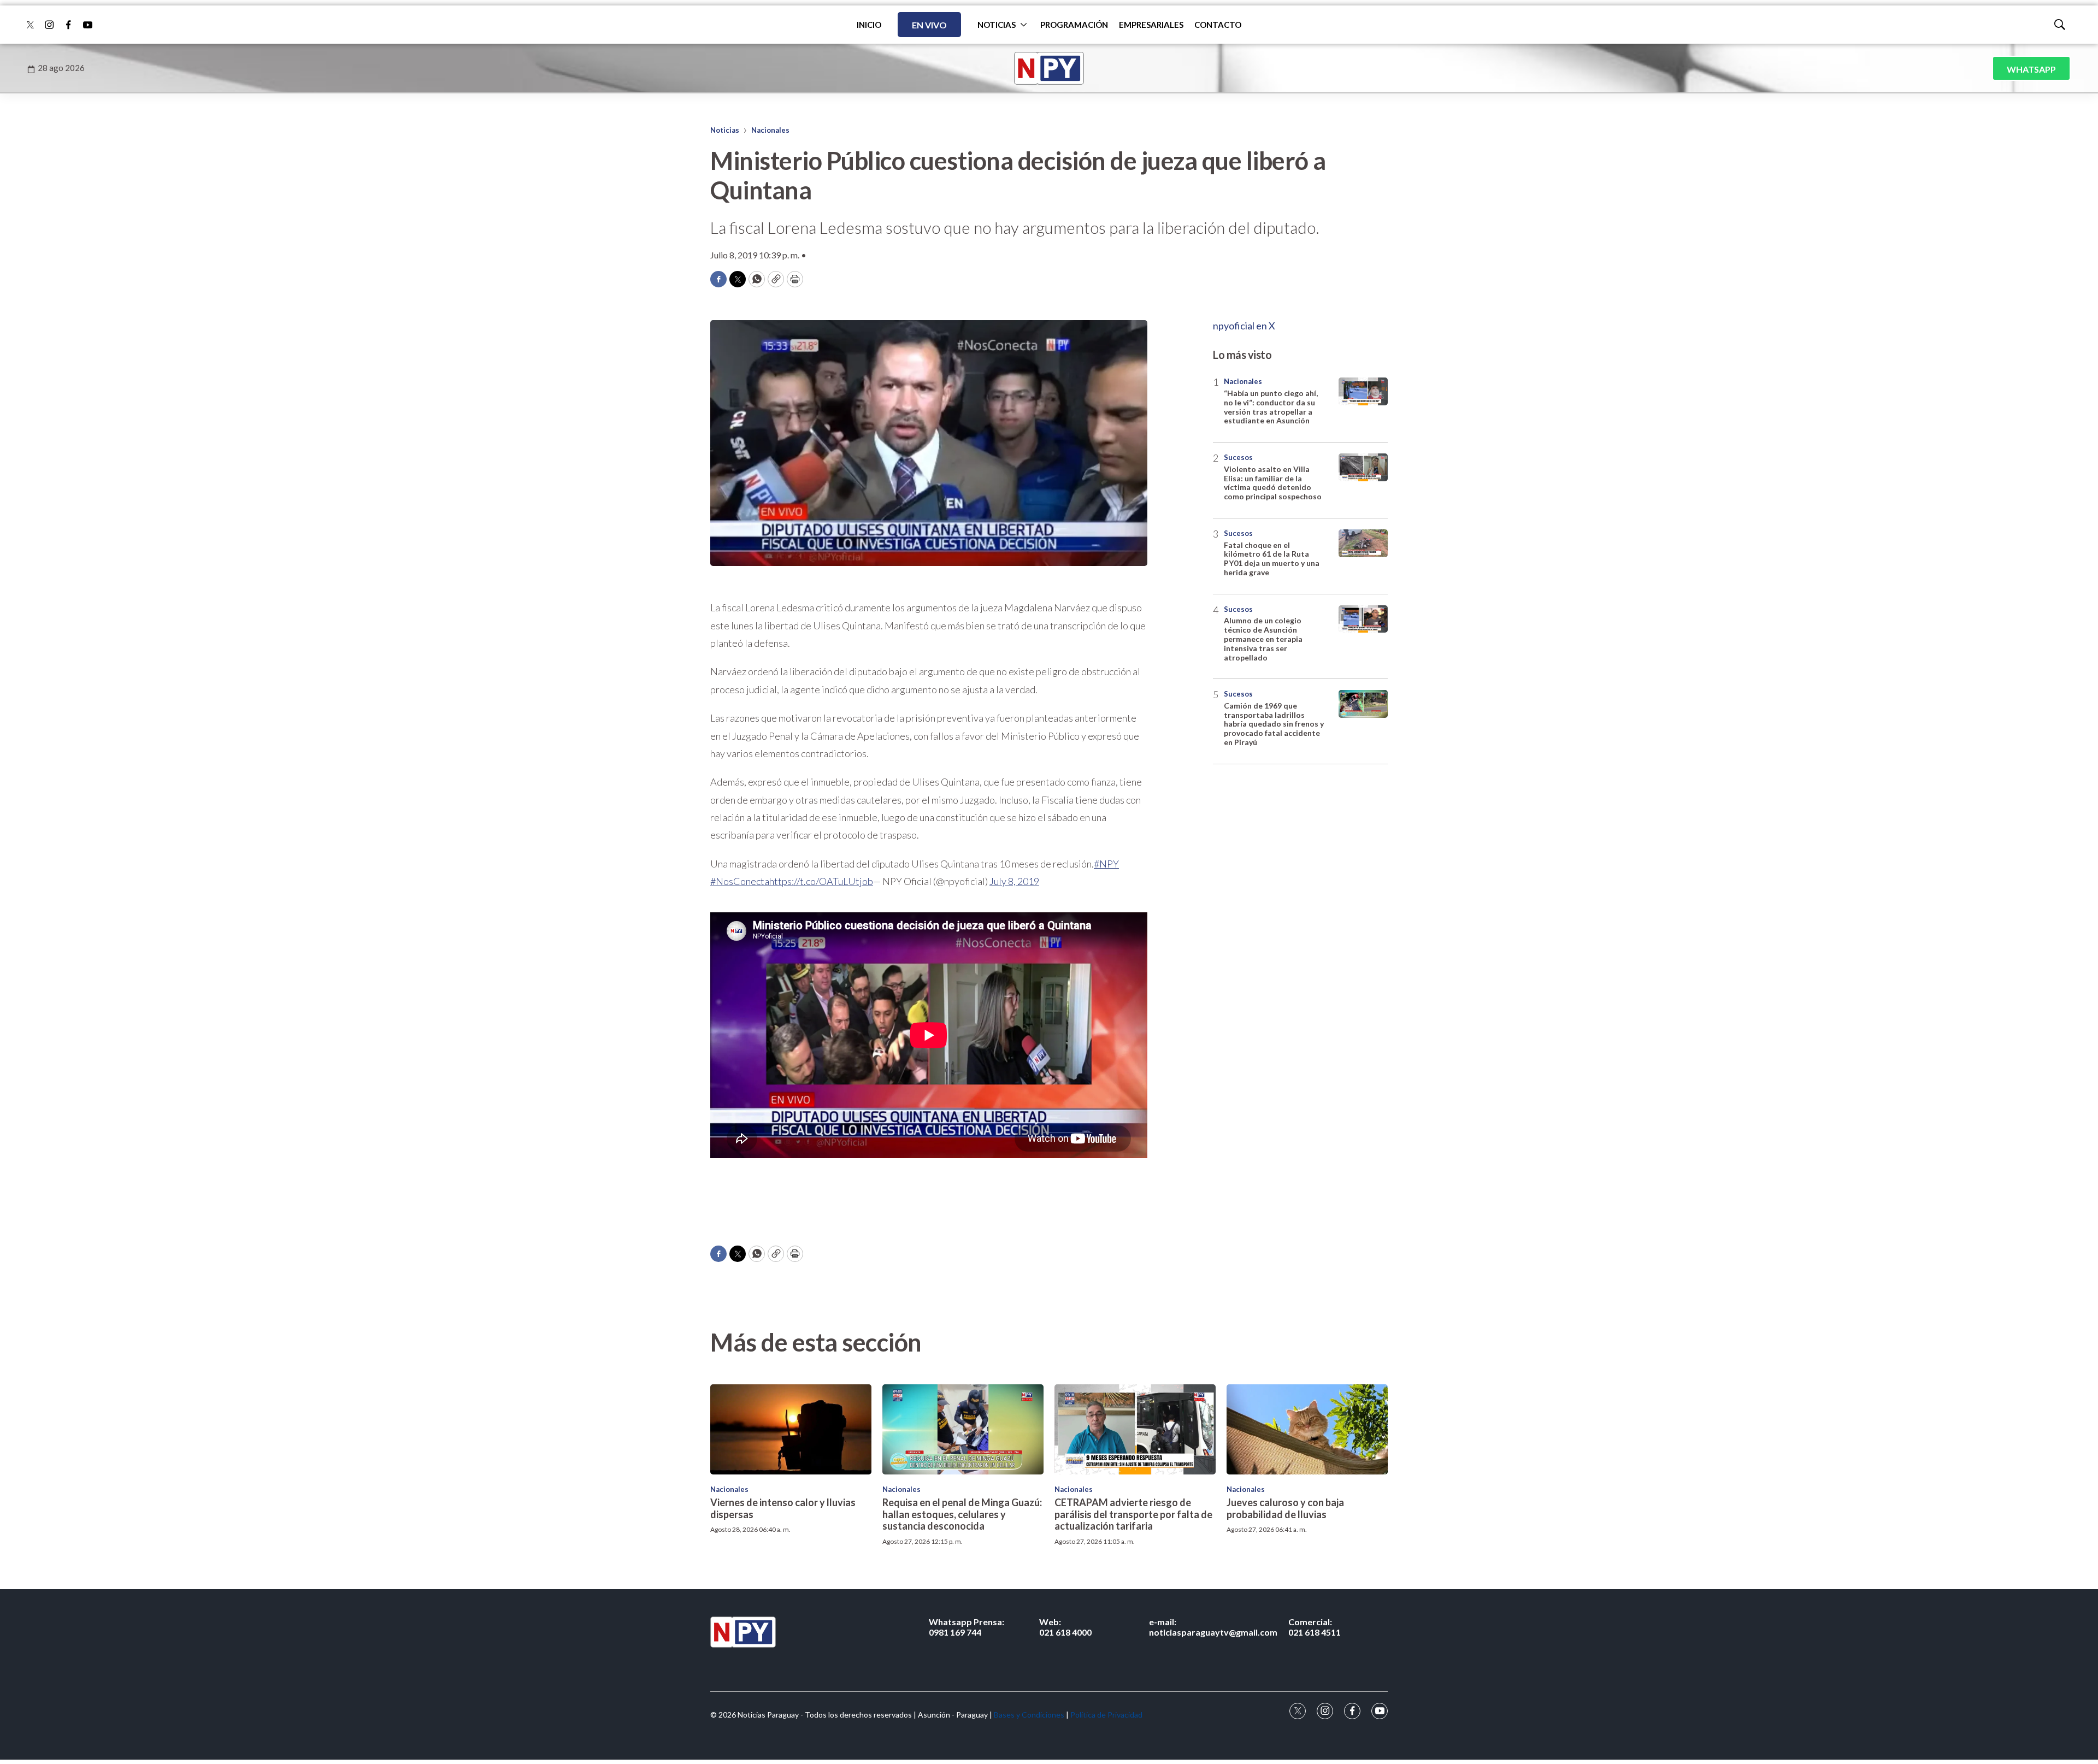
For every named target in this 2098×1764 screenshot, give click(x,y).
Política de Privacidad (1106, 1715)
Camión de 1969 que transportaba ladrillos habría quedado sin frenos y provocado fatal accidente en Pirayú (1274, 724)
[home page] (1049, 68)
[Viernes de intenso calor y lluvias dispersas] (791, 1430)
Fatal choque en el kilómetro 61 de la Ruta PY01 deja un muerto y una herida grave (1272, 559)
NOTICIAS (997, 25)
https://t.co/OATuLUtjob (821, 881)
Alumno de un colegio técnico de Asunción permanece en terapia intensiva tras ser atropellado (1263, 639)
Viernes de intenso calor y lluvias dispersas (783, 1508)
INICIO (869, 25)
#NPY (1106, 864)
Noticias (725, 130)
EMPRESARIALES (1151, 25)
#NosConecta (740, 881)
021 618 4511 (1315, 1627)
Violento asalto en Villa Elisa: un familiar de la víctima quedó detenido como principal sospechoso (1273, 483)
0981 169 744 (967, 1627)
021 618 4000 (1065, 1627)
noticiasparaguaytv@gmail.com (1213, 1627)
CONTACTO (1218, 25)
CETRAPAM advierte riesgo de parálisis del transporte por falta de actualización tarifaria (1133, 1514)
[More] (1024, 25)
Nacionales (770, 130)
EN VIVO (929, 25)
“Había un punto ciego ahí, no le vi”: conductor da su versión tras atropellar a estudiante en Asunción (1271, 407)
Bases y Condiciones (1029, 1715)
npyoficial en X (1244, 326)
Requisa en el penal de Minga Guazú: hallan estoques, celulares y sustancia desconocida (962, 1514)
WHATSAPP (2031, 69)
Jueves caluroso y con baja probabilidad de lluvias (1285, 1508)
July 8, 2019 (1014, 881)
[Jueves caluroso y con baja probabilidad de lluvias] (1307, 1430)
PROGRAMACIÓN (1074, 25)
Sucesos (1238, 457)
